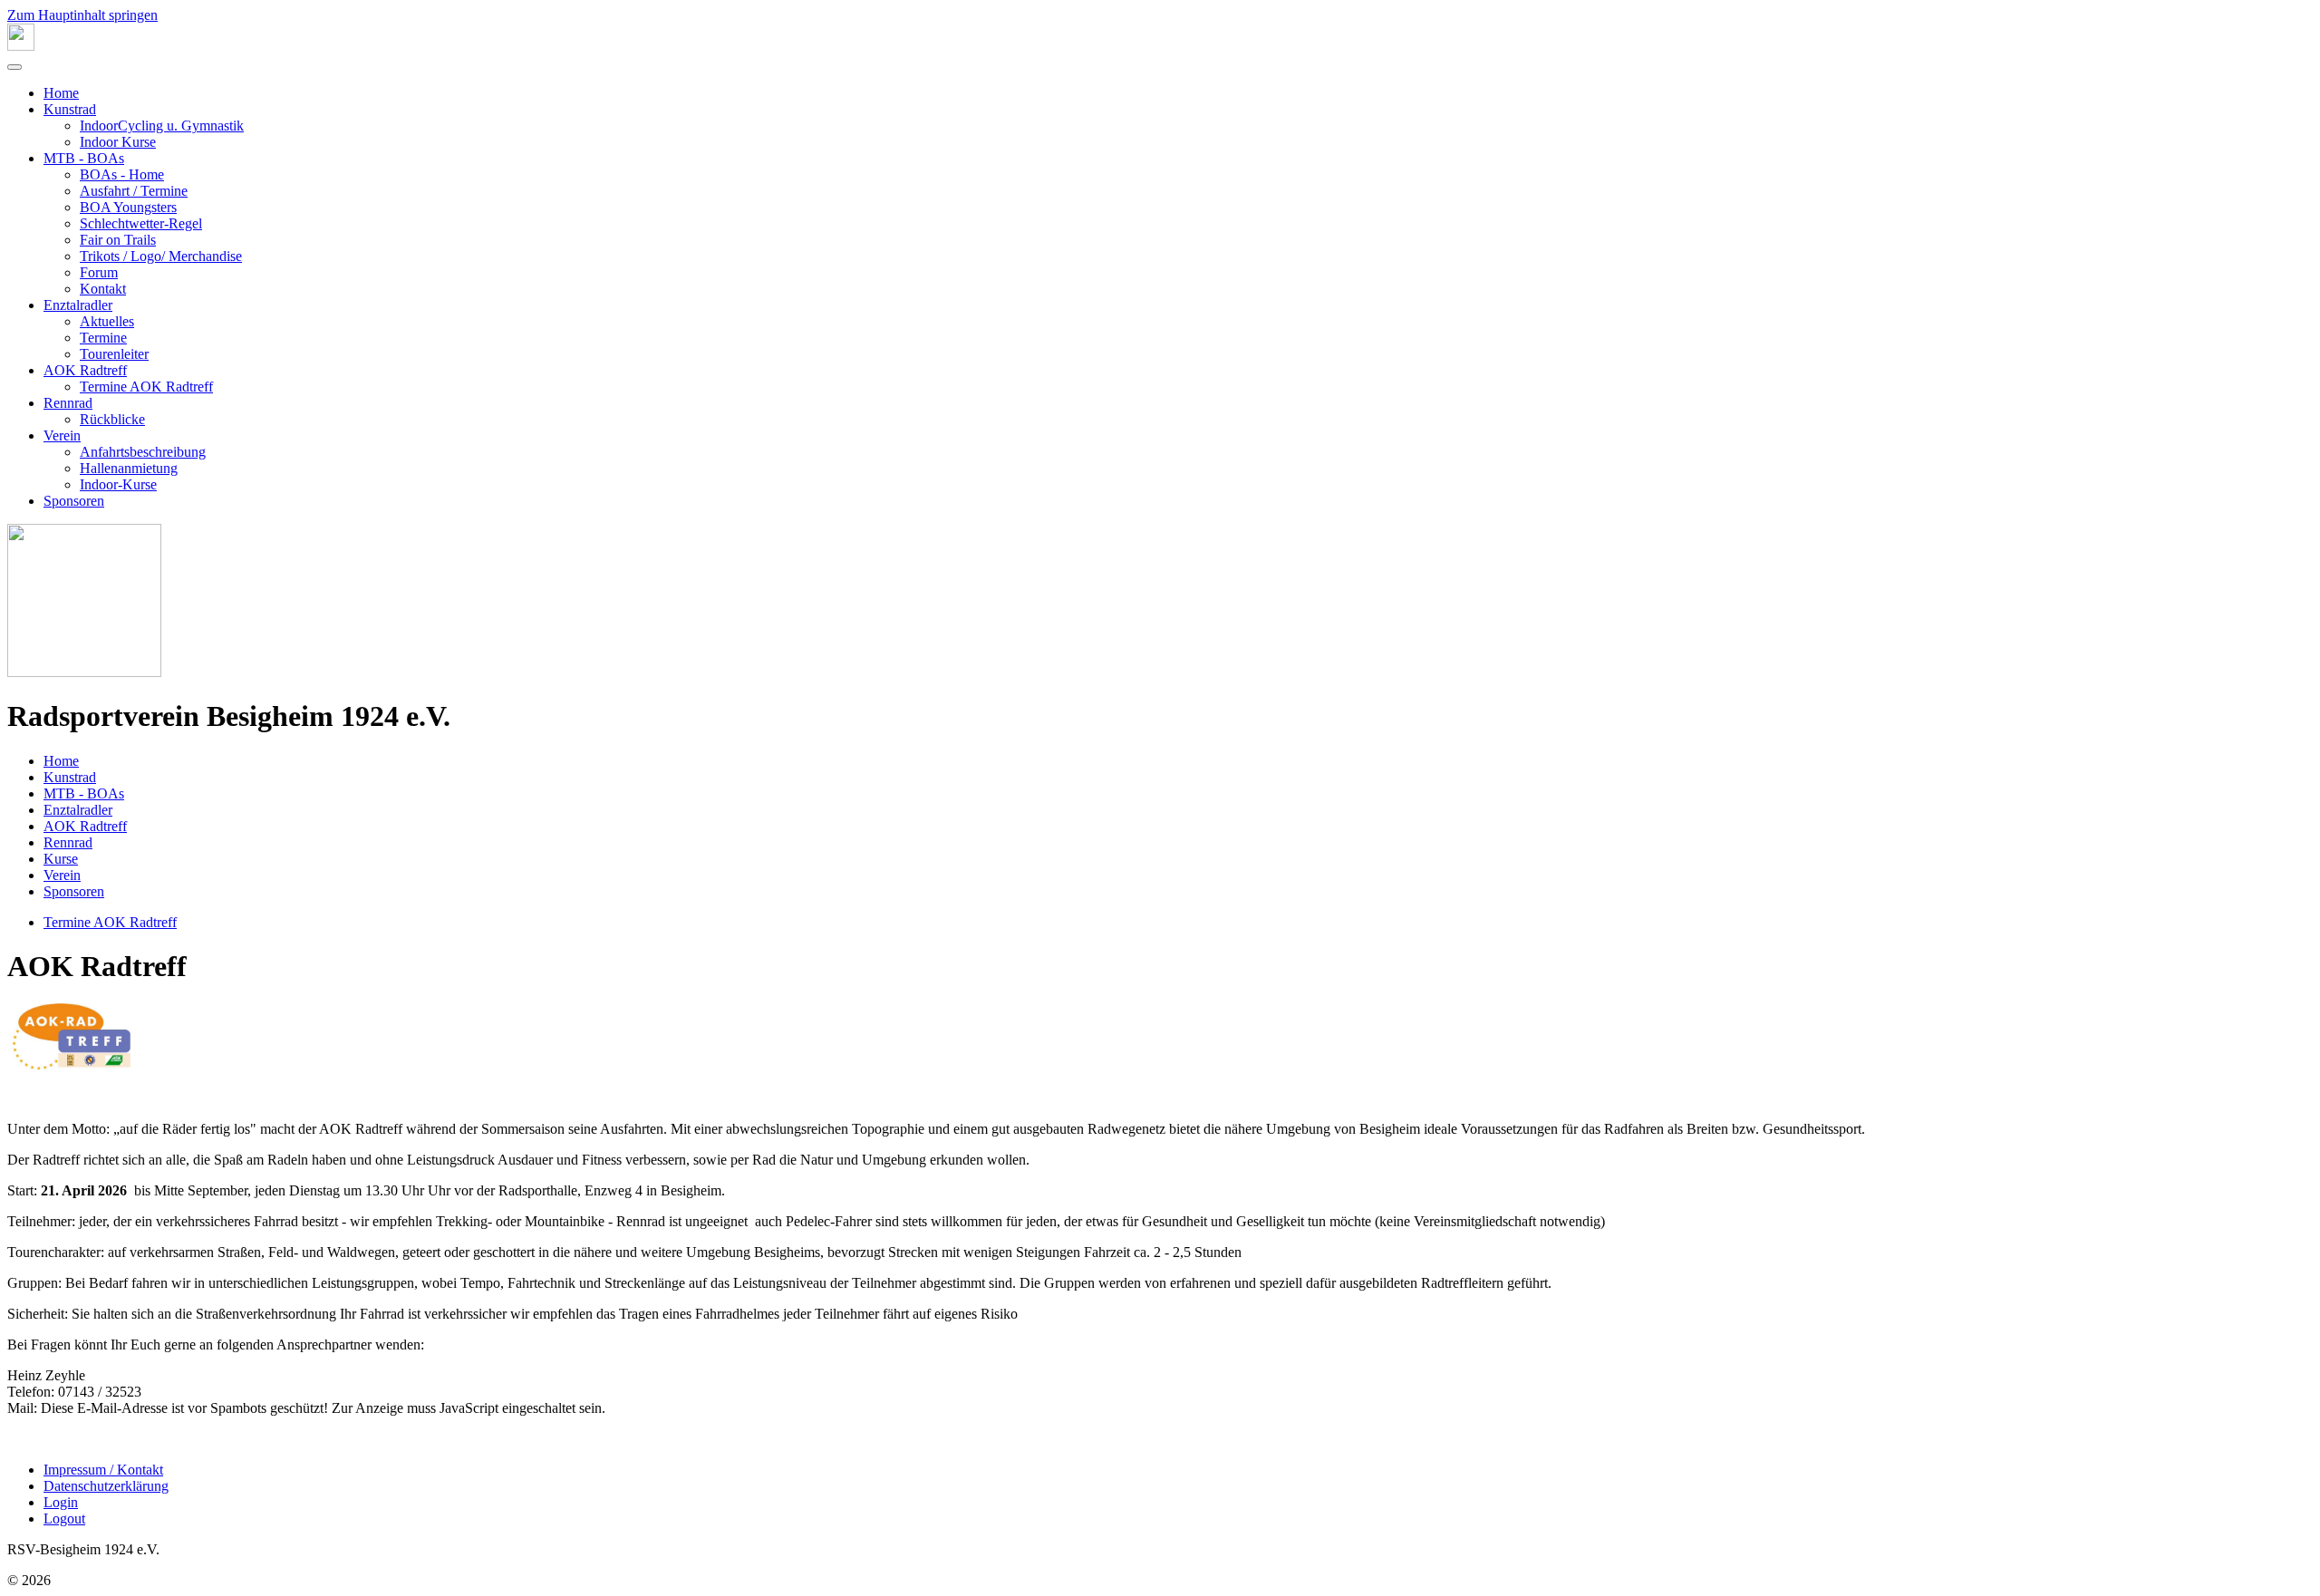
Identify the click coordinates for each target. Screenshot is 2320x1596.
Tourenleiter (114, 354)
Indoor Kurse (118, 142)
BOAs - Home (122, 174)
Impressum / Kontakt (103, 1470)
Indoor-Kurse (118, 484)
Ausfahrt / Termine (134, 191)
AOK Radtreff (85, 370)
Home (61, 93)
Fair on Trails (118, 240)
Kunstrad (70, 109)
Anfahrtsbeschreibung (143, 452)
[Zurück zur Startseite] (21, 46)
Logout (64, 1519)
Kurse (61, 859)
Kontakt (103, 289)
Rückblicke (112, 419)
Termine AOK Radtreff (146, 387)
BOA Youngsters (128, 207)
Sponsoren (74, 501)
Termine (103, 338)
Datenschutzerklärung (106, 1486)
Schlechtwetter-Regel (141, 223)
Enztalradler (78, 305)
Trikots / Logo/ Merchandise (161, 256)
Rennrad (68, 403)
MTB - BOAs (84, 158)
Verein (62, 435)
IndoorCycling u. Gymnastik (162, 126)
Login (61, 1502)
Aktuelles (107, 321)
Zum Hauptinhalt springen (82, 15)
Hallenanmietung (129, 468)
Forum (99, 272)
